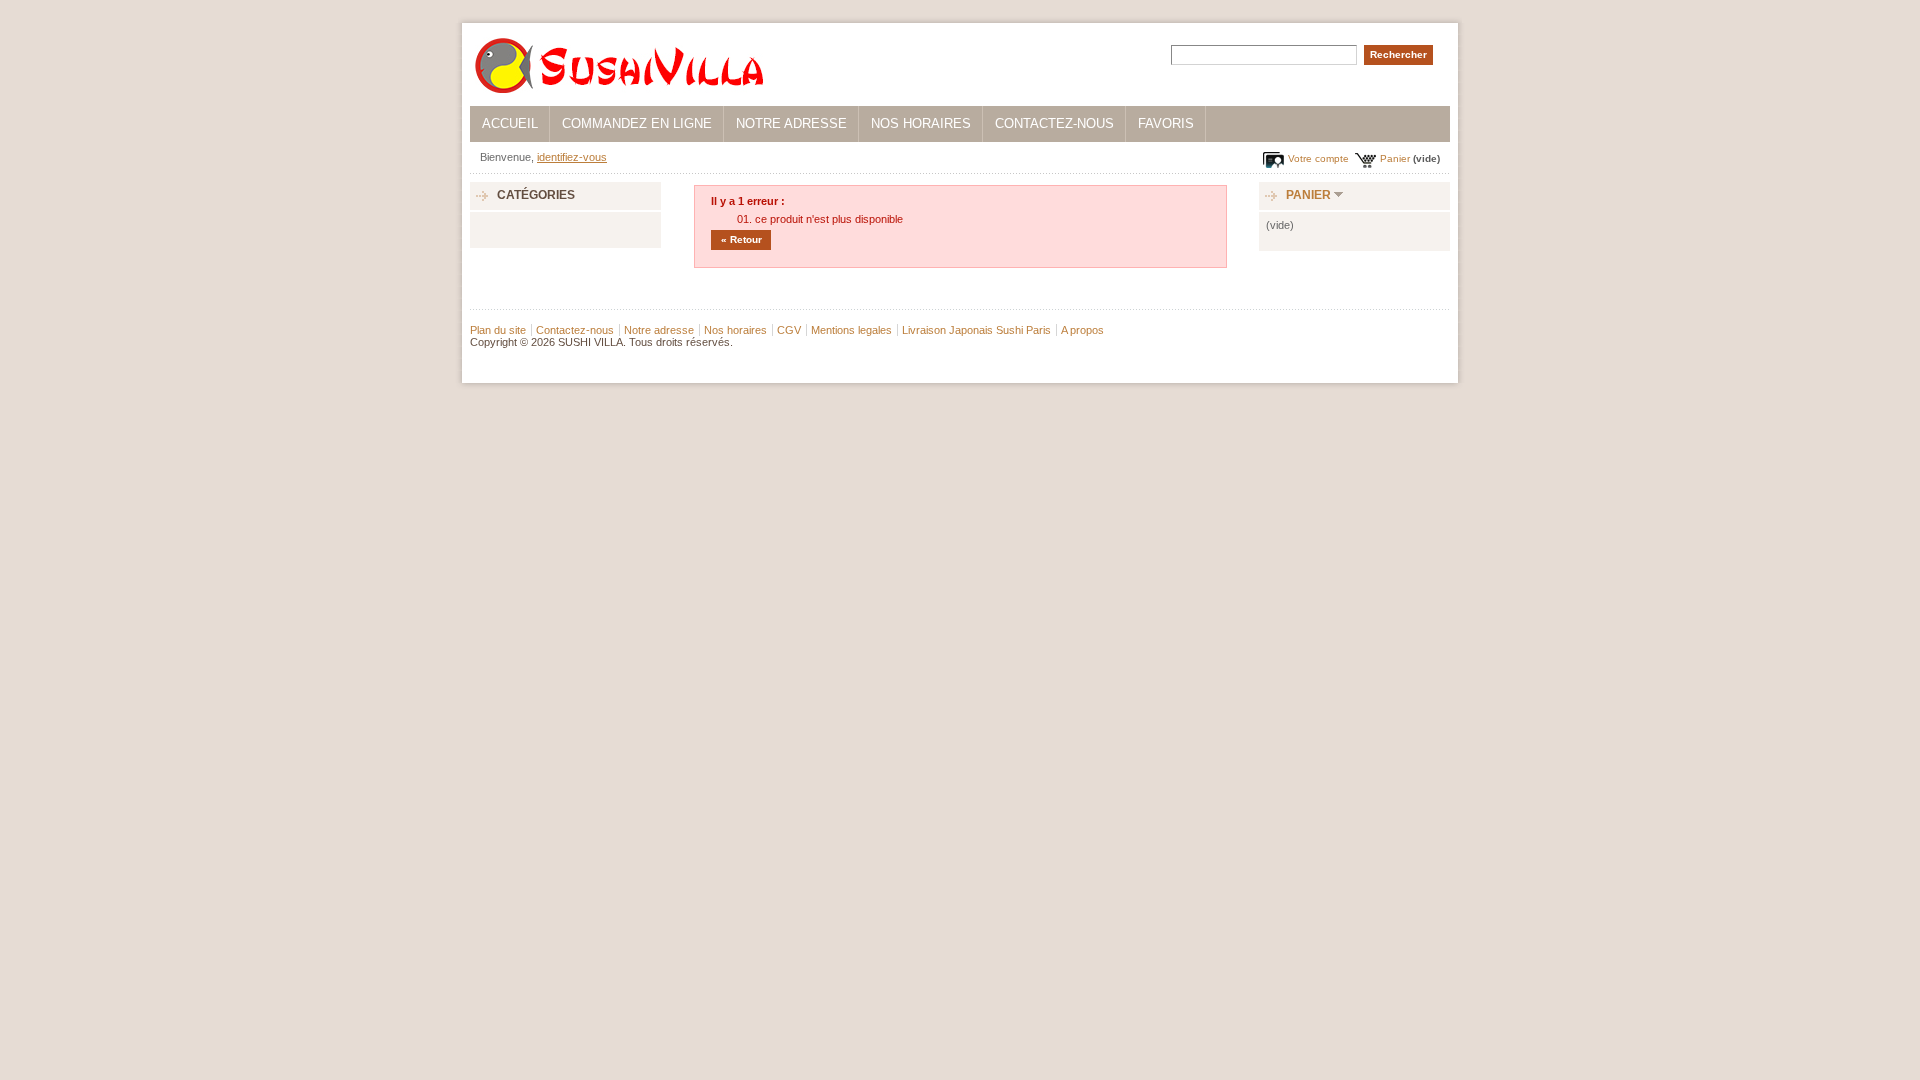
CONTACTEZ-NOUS (1054, 123)
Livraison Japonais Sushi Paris (976, 330)
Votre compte (1318, 158)
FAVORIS (1166, 123)
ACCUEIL (510, 123)
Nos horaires (735, 330)
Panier (1395, 158)
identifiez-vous (572, 157)
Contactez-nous (575, 330)
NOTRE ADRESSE (791, 123)
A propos (1082, 330)
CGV (789, 330)
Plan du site (498, 330)
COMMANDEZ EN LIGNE (637, 123)
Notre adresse (659, 330)
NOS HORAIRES (921, 123)
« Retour (741, 239)
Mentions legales (851, 330)
